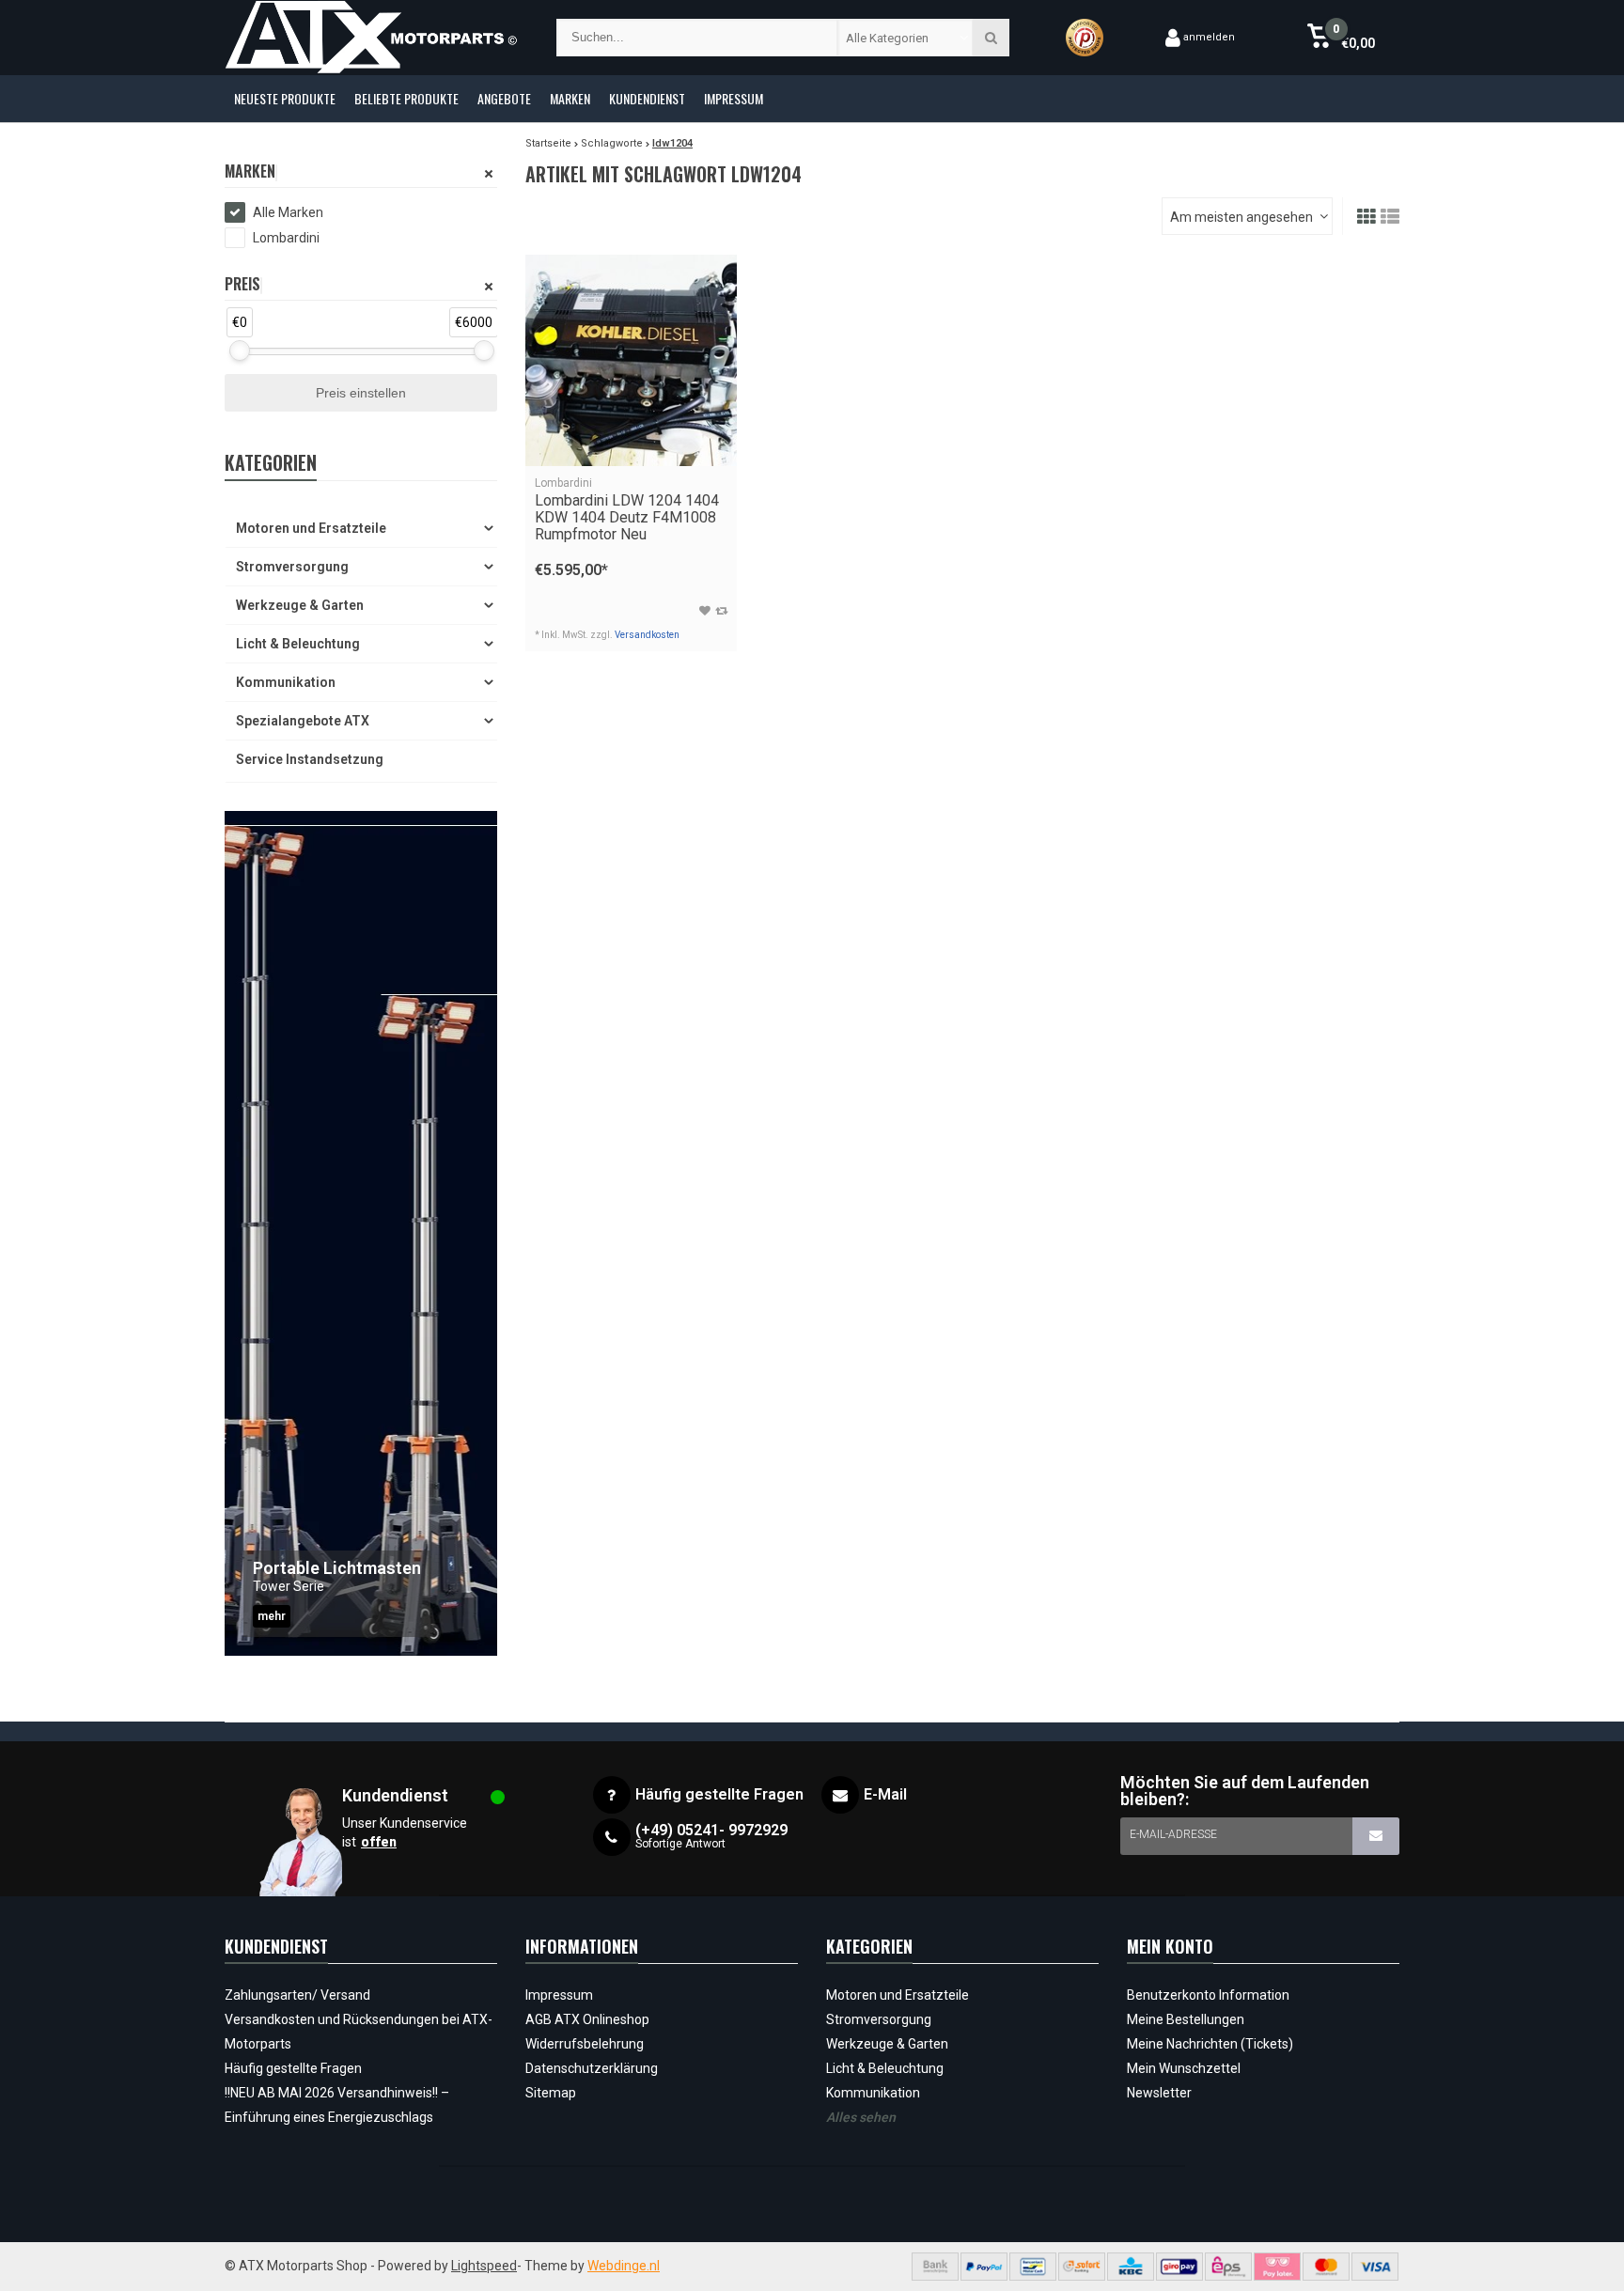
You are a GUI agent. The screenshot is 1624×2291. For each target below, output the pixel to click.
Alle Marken (288, 212)
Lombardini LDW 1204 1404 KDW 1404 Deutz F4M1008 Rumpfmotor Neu (627, 510)
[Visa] (1375, 2267)
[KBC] (1131, 2267)
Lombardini (286, 238)
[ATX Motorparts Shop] (372, 38)
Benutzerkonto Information (1208, 1995)
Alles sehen (861, 2117)
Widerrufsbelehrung (585, 2044)
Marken (570, 98)
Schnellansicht (631, 439)
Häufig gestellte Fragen (293, 2068)
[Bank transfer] (935, 2267)
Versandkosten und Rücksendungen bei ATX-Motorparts (359, 2032)
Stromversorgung (292, 567)
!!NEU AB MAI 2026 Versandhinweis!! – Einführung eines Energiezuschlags (337, 2105)
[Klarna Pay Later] (1277, 2267)
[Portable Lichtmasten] (361, 1233)
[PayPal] (984, 2267)
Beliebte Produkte (406, 98)
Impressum (734, 98)
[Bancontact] (1033, 2267)
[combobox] (906, 38)
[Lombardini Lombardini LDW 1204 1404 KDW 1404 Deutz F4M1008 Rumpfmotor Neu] (631, 360)
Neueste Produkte (285, 98)
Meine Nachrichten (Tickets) (1210, 2044)
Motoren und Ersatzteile (311, 528)
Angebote (504, 98)
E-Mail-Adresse (1173, 1834)
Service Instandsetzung (310, 759)
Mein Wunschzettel (1184, 2068)
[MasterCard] (1326, 2267)
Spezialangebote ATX (303, 721)
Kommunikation (286, 682)
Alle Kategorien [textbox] (887, 38)
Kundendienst (647, 98)
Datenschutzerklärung (592, 2068)
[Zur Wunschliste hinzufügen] (705, 611)
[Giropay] (1179, 2267)
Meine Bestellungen (1186, 2019)
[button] (1341, 38)
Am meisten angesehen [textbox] (1241, 217)
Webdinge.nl (624, 2266)
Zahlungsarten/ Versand (297, 1995)
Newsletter (1159, 2093)
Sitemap (551, 2093)
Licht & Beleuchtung (298, 644)
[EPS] (1228, 2267)
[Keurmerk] (1085, 38)
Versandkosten (647, 635)
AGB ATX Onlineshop (587, 2019)
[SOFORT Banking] (1082, 2267)
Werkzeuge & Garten (300, 605)
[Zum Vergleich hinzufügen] (721, 611)
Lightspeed (484, 2266)
